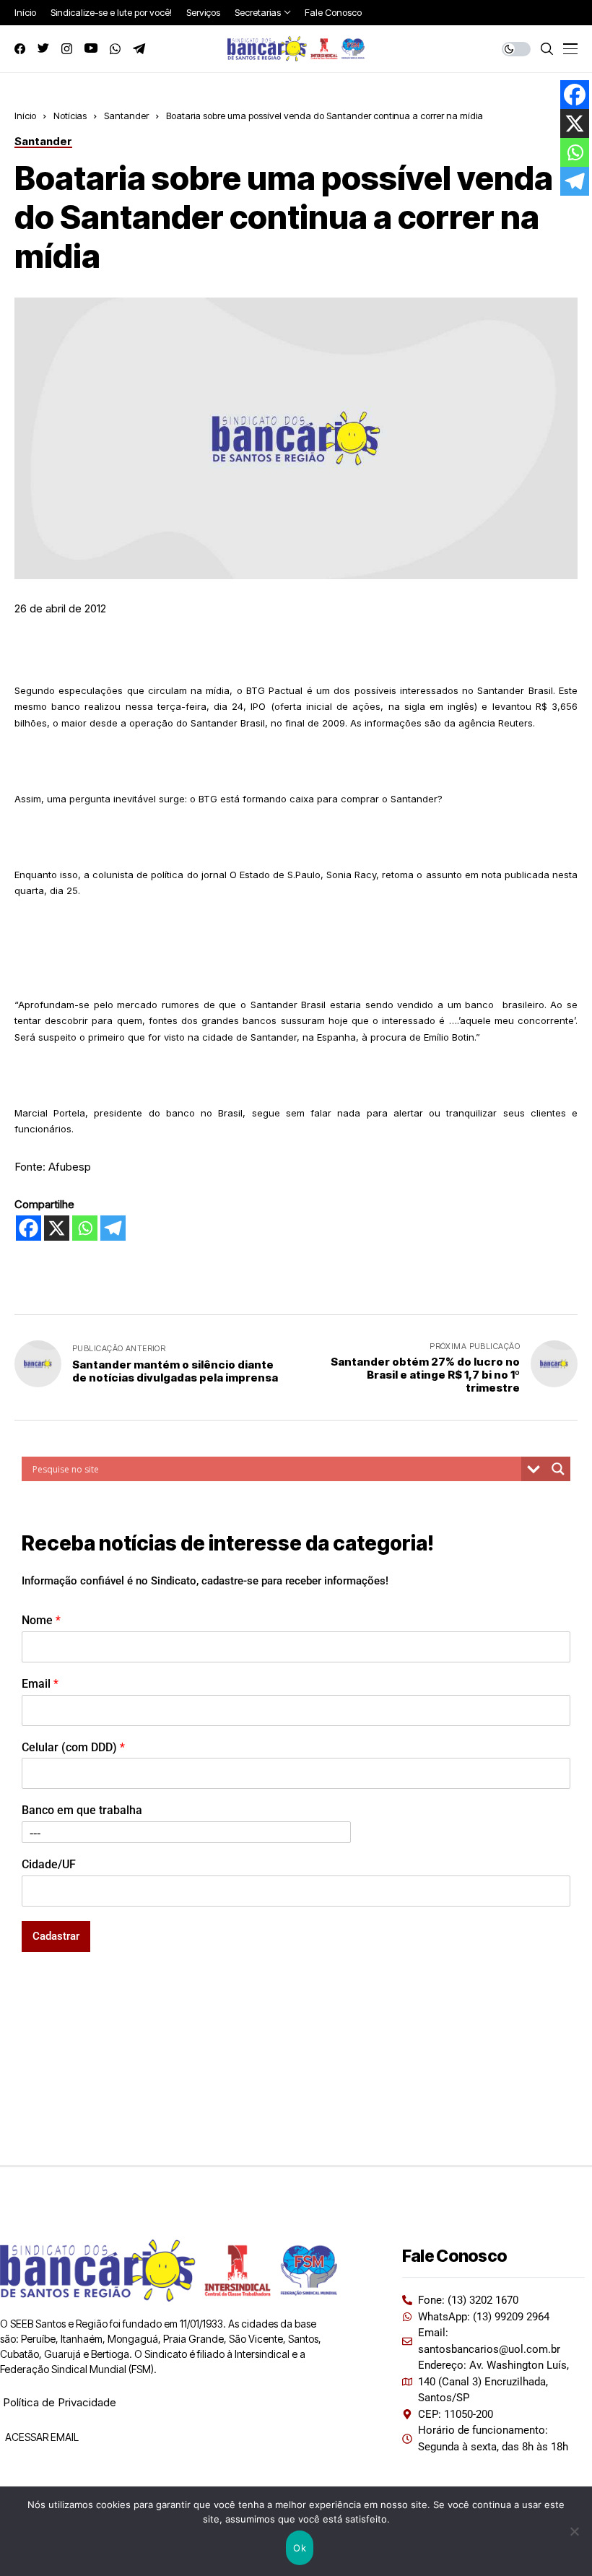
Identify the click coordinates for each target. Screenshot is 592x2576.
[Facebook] (29, 1228)
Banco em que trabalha (82, 1810)
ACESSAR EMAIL (41, 2437)
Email (40, 1684)
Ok (300, 2548)
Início (25, 116)
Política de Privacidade (60, 2402)
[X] (57, 1228)
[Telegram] (113, 1228)
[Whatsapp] (85, 1228)
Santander (126, 116)
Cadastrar (56, 1936)
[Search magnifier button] (558, 1469)
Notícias (70, 116)
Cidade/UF (49, 1864)
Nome (41, 1620)
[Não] (574, 2531)
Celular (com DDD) (73, 1747)
